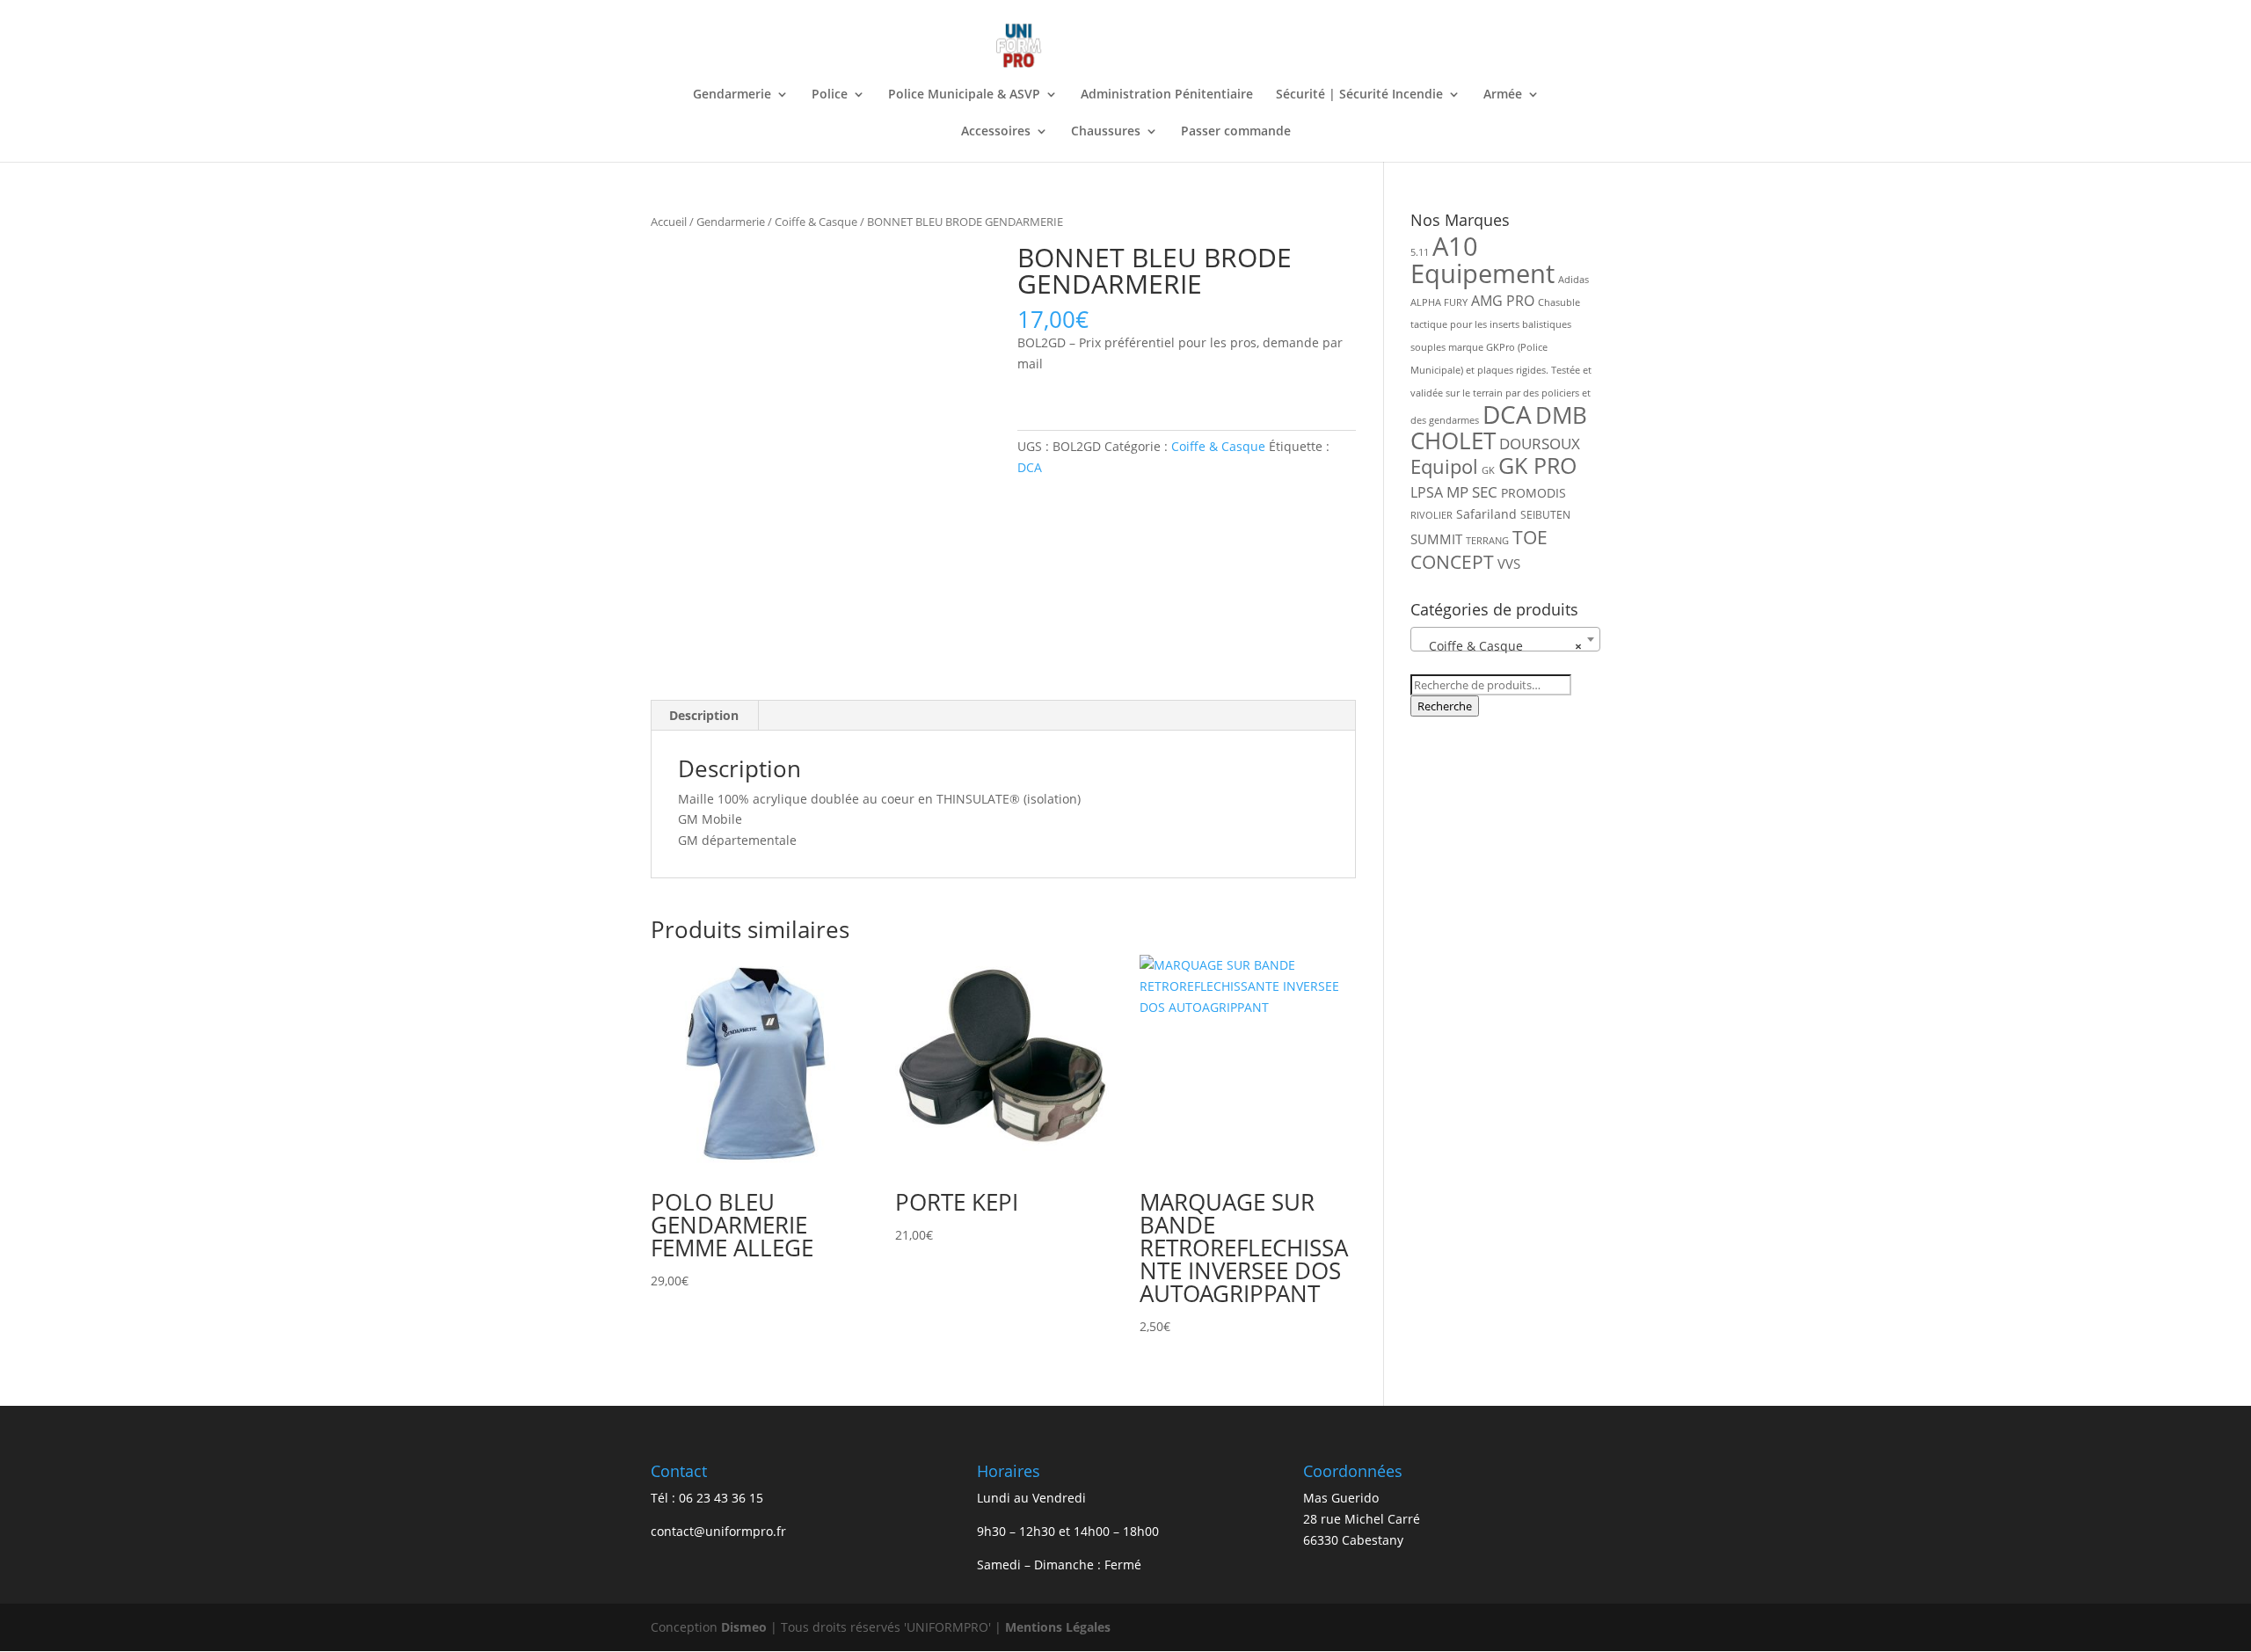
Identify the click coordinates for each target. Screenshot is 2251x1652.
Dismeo (744, 1627)
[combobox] (1505, 639)
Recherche (1445, 706)
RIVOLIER (1431, 515)
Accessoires (996, 132)
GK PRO (1537, 466)
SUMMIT (1436, 539)
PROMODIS (1533, 493)
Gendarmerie (732, 95)
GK (1488, 470)
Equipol (1444, 466)
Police (830, 95)
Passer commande (1236, 132)
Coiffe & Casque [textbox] (1500, 646)
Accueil (669, 222)
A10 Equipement (1482, 260)
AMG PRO (1503, 301)
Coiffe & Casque (816, 222)
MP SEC (1472, 492)
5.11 (1420, 252)
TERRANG (1487, 541)
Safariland (1486, 514)
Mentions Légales (1058, 1627)
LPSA (1427, 492)
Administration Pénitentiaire (1167, 95)
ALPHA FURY (1439, 302)
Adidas (1574, 280)
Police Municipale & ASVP (964, 95)
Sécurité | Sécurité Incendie (1359, 95)
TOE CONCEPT (1479, 549)
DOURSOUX (1540, 444)
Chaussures (1106, 132)
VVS (1509, 564)
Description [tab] (704, 715)
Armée (1503, 95)
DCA (1030, 467)
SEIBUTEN (1545, 515)
